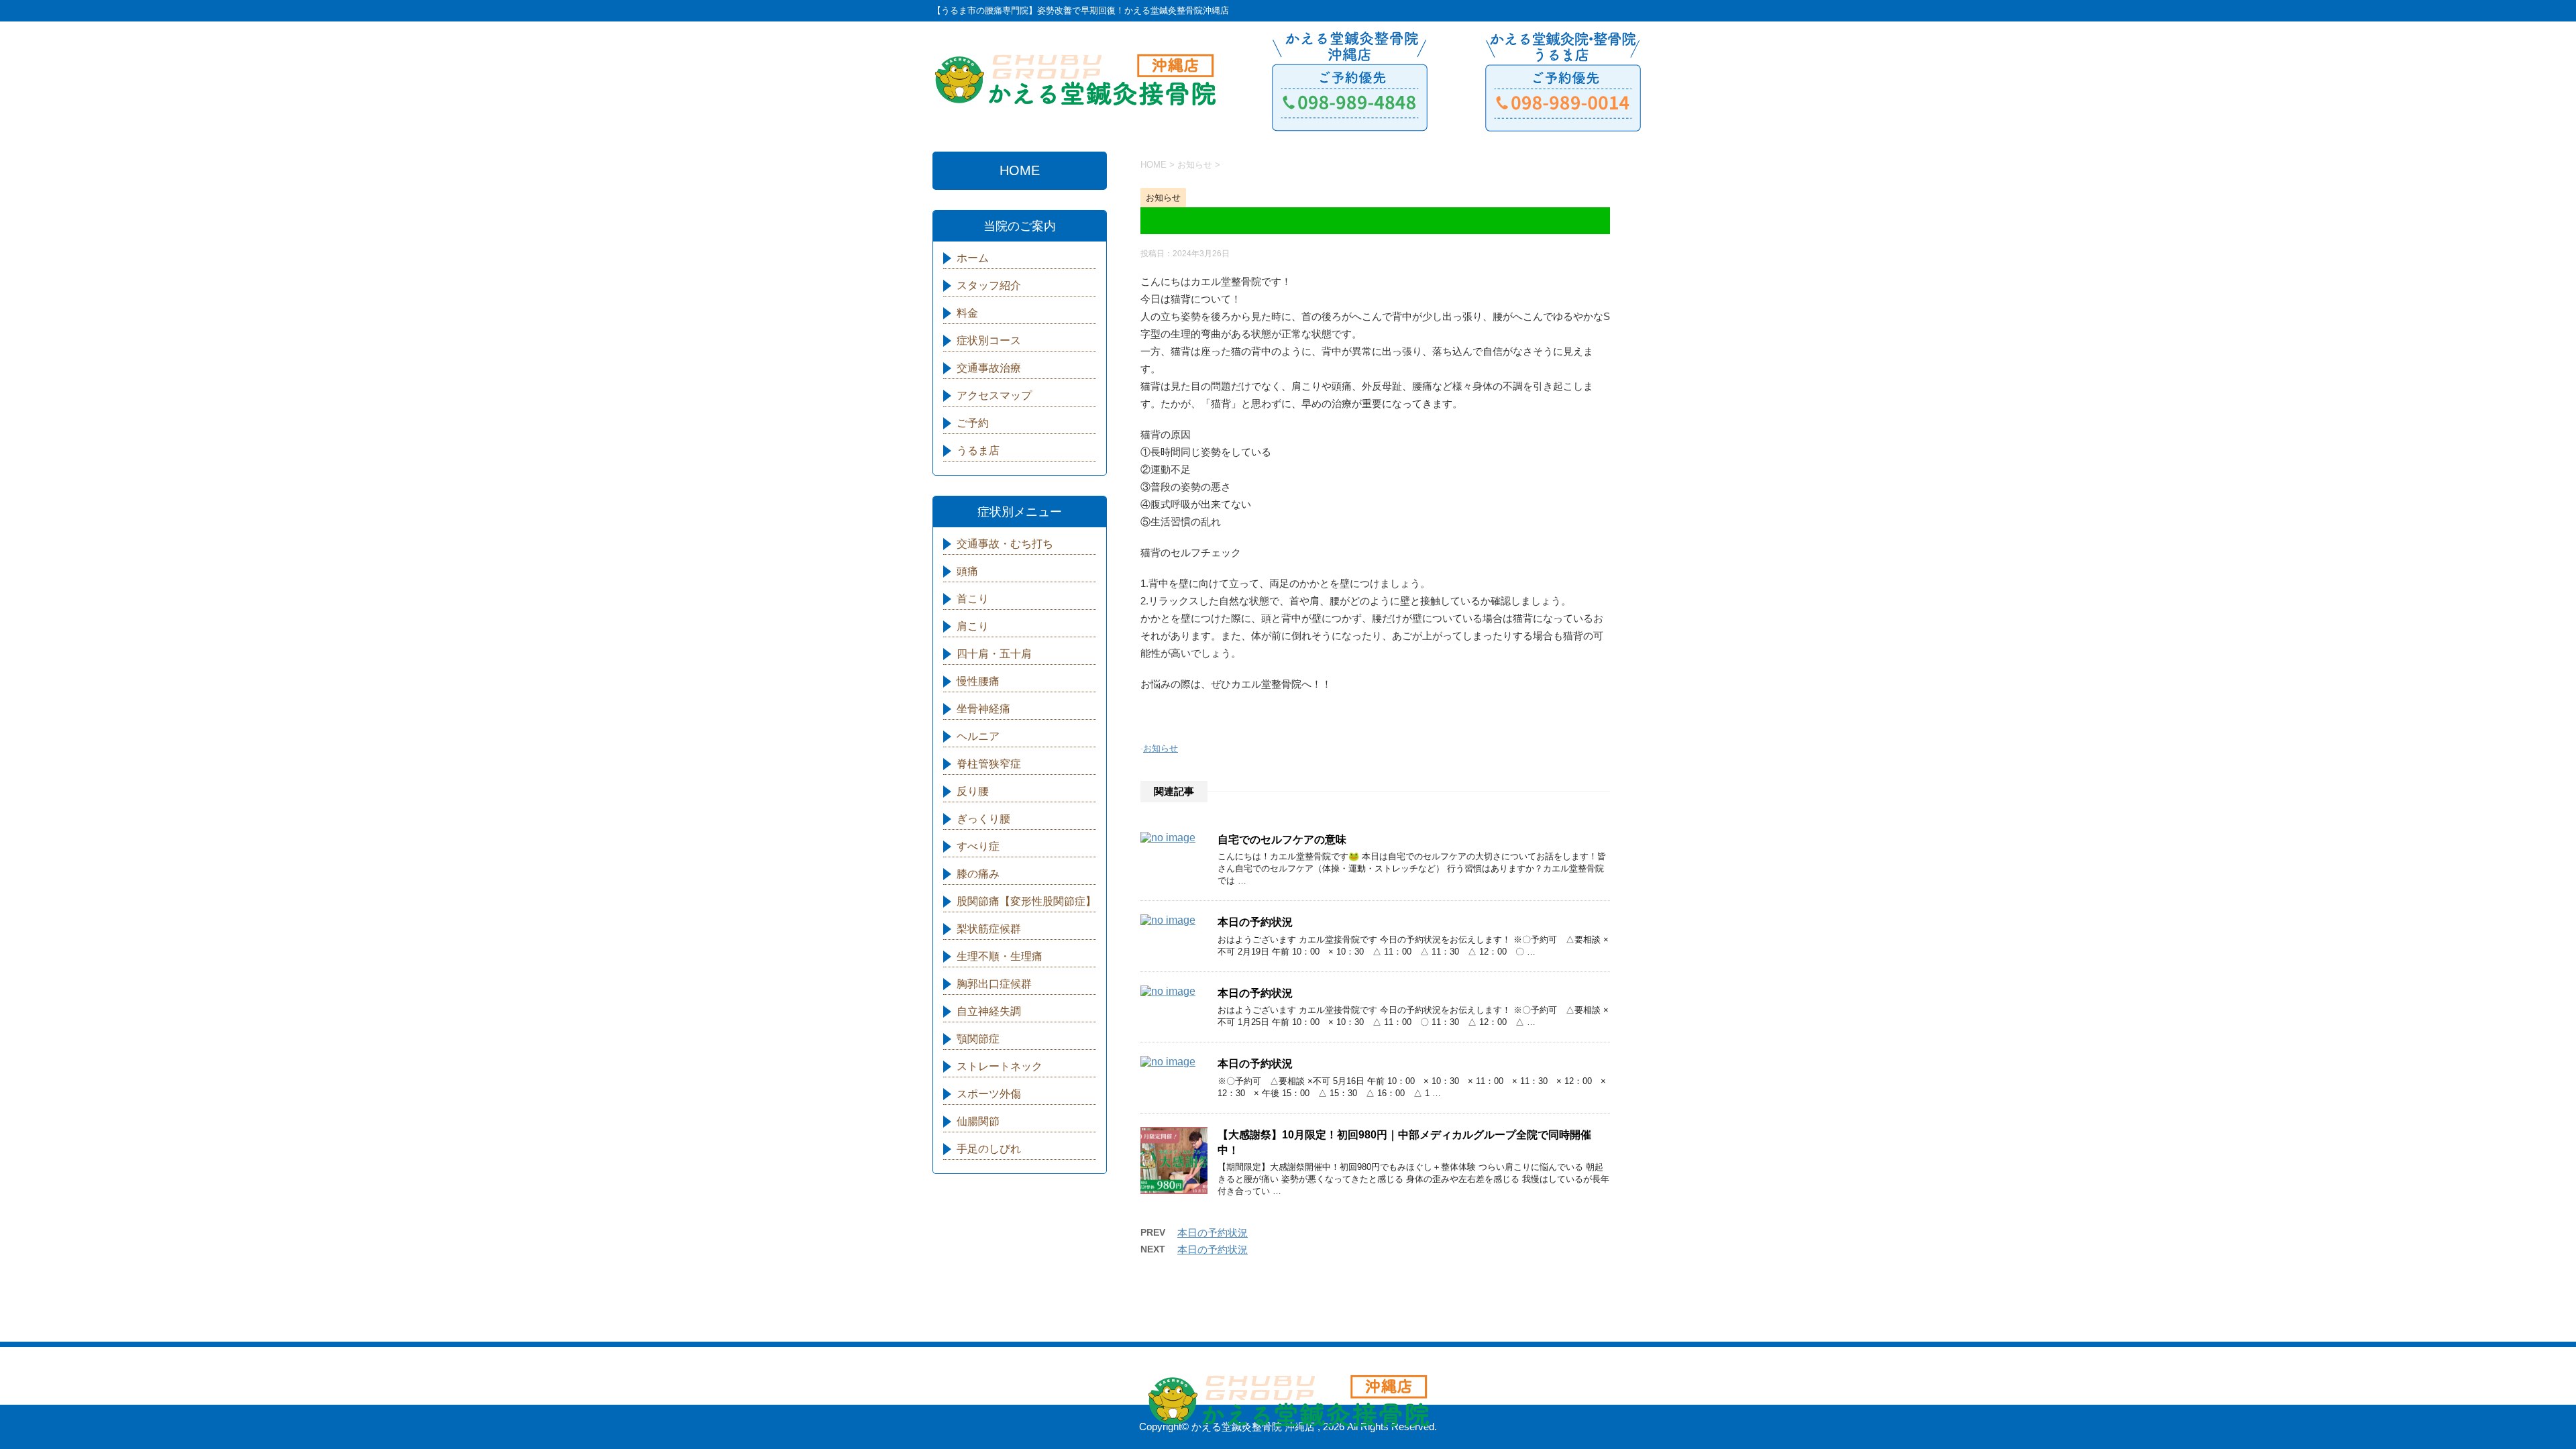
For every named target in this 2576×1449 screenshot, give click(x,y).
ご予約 (973, 423)
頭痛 (967, 571)
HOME (1020, 170)
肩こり (973, 626)
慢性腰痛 (978, 681)
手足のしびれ (989, 1149)
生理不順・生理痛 (1000, 956)
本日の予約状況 (1255, 922)
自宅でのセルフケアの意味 (1282, 840)
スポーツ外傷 (989, 1094)
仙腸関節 (978, 1121)
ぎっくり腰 (983, 819)
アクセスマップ (994, 395)
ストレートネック (1000, 1066)
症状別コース (989, 340)
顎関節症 (978, 1039)
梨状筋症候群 (989, 929)
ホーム (973, 258)
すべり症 (978, 846)
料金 (967, 313)
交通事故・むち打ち (1005, 544)
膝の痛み (978, 874)
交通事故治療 (989, 368)
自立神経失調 (989, 1011)
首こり (973, 599)
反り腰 (973, 791)
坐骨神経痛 (983, 709)
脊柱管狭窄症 (989, 764)
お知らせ (1161, 748)
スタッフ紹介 (989, 285)
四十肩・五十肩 (994, 654)
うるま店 (978, 450)
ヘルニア (978, 736)
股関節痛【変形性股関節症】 (1026, 901)
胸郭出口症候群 (994, 984)
